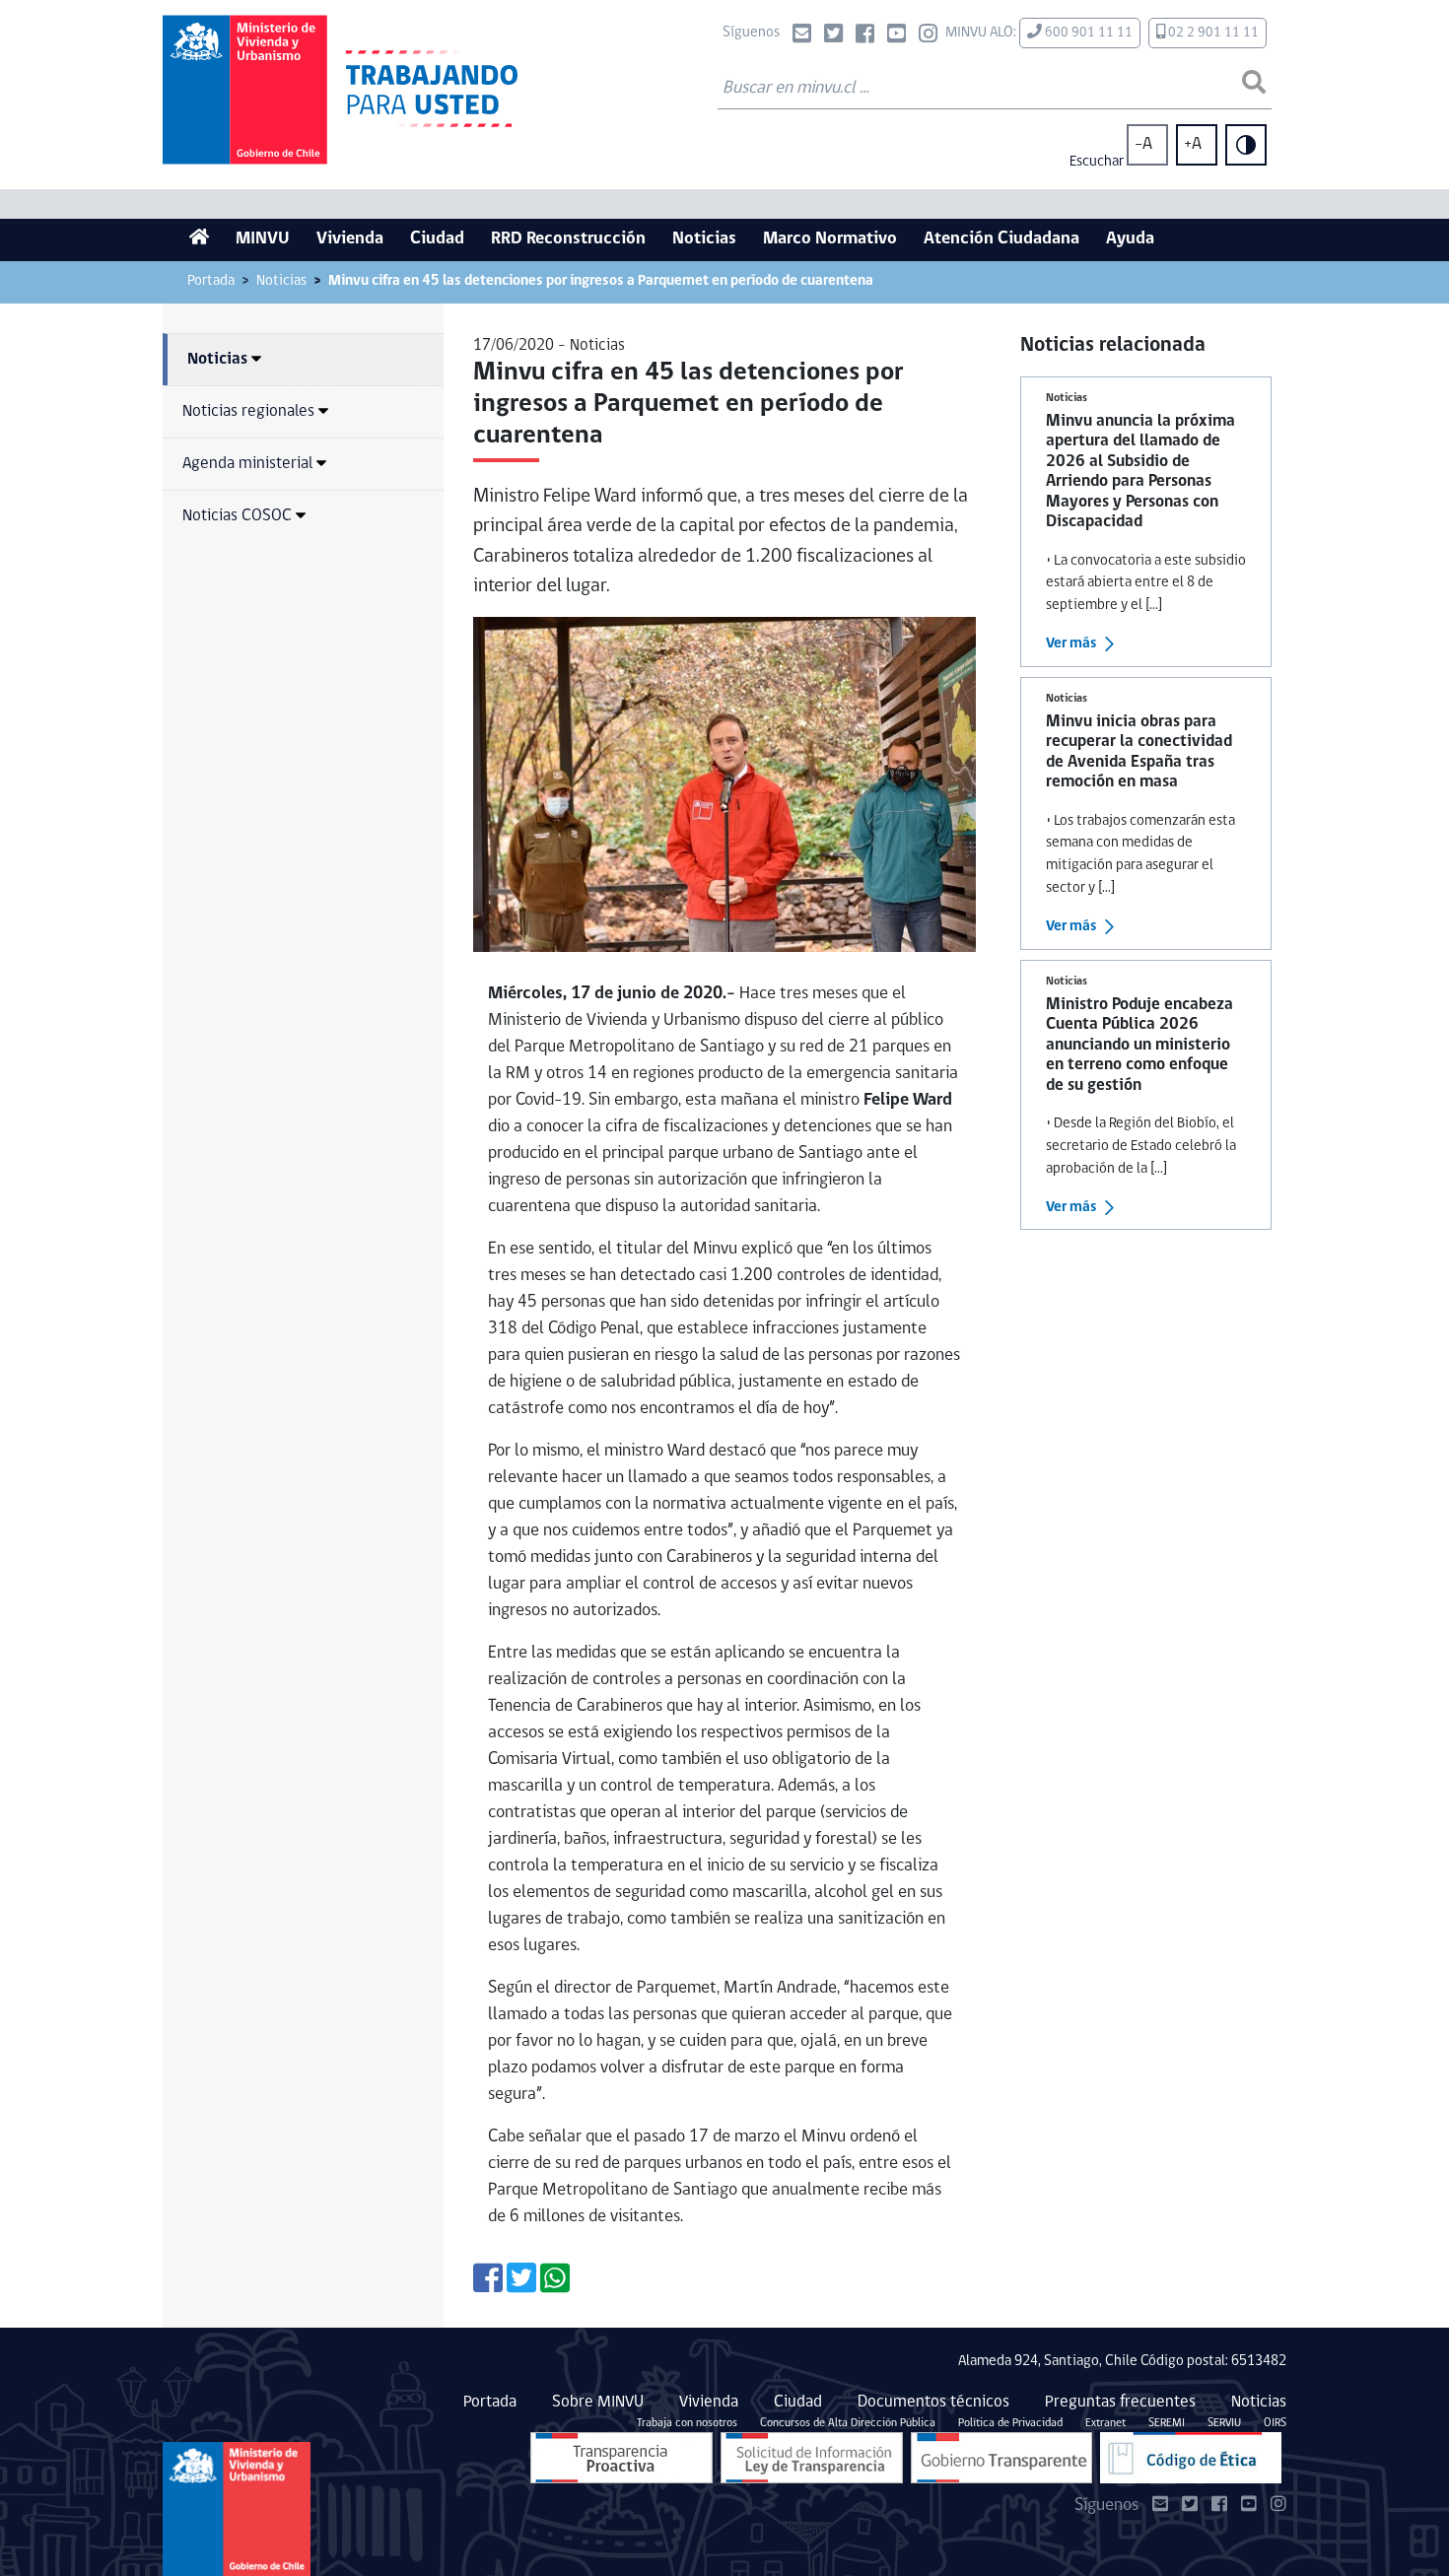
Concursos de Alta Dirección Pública (848, 2423)
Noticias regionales (248, 411)
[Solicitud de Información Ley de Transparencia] (812, 2458)
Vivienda (350, 239)
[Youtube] (897, 36)
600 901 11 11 (1087, 33)
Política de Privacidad (1010, 2423)
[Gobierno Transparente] (1001, 2458)
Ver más (1071, 644)
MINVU (263, 239)
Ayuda (1130, 239)
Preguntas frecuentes (1120, 2402)
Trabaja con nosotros (687, 2423)
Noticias (704, 239)
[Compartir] (488, 2286)
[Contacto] (802, 36)
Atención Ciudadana (1001, 239)
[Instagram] (928, 36)
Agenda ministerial (247, 464)
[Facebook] (865, 36)
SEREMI (1167, 2423)
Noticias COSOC (237, 516)
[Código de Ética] (1191, 2458)
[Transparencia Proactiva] (621, 2458)
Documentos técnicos (933, 2402)
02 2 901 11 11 (1212, 33)
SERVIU (1224, 2423)
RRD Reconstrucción (568, 239)
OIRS (1275, 2423)
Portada (211, 281)
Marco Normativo (830, 239)
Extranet (1105, 2423)
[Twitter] (833, 36)
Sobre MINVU (598, 2402)
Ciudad (437, 239)
